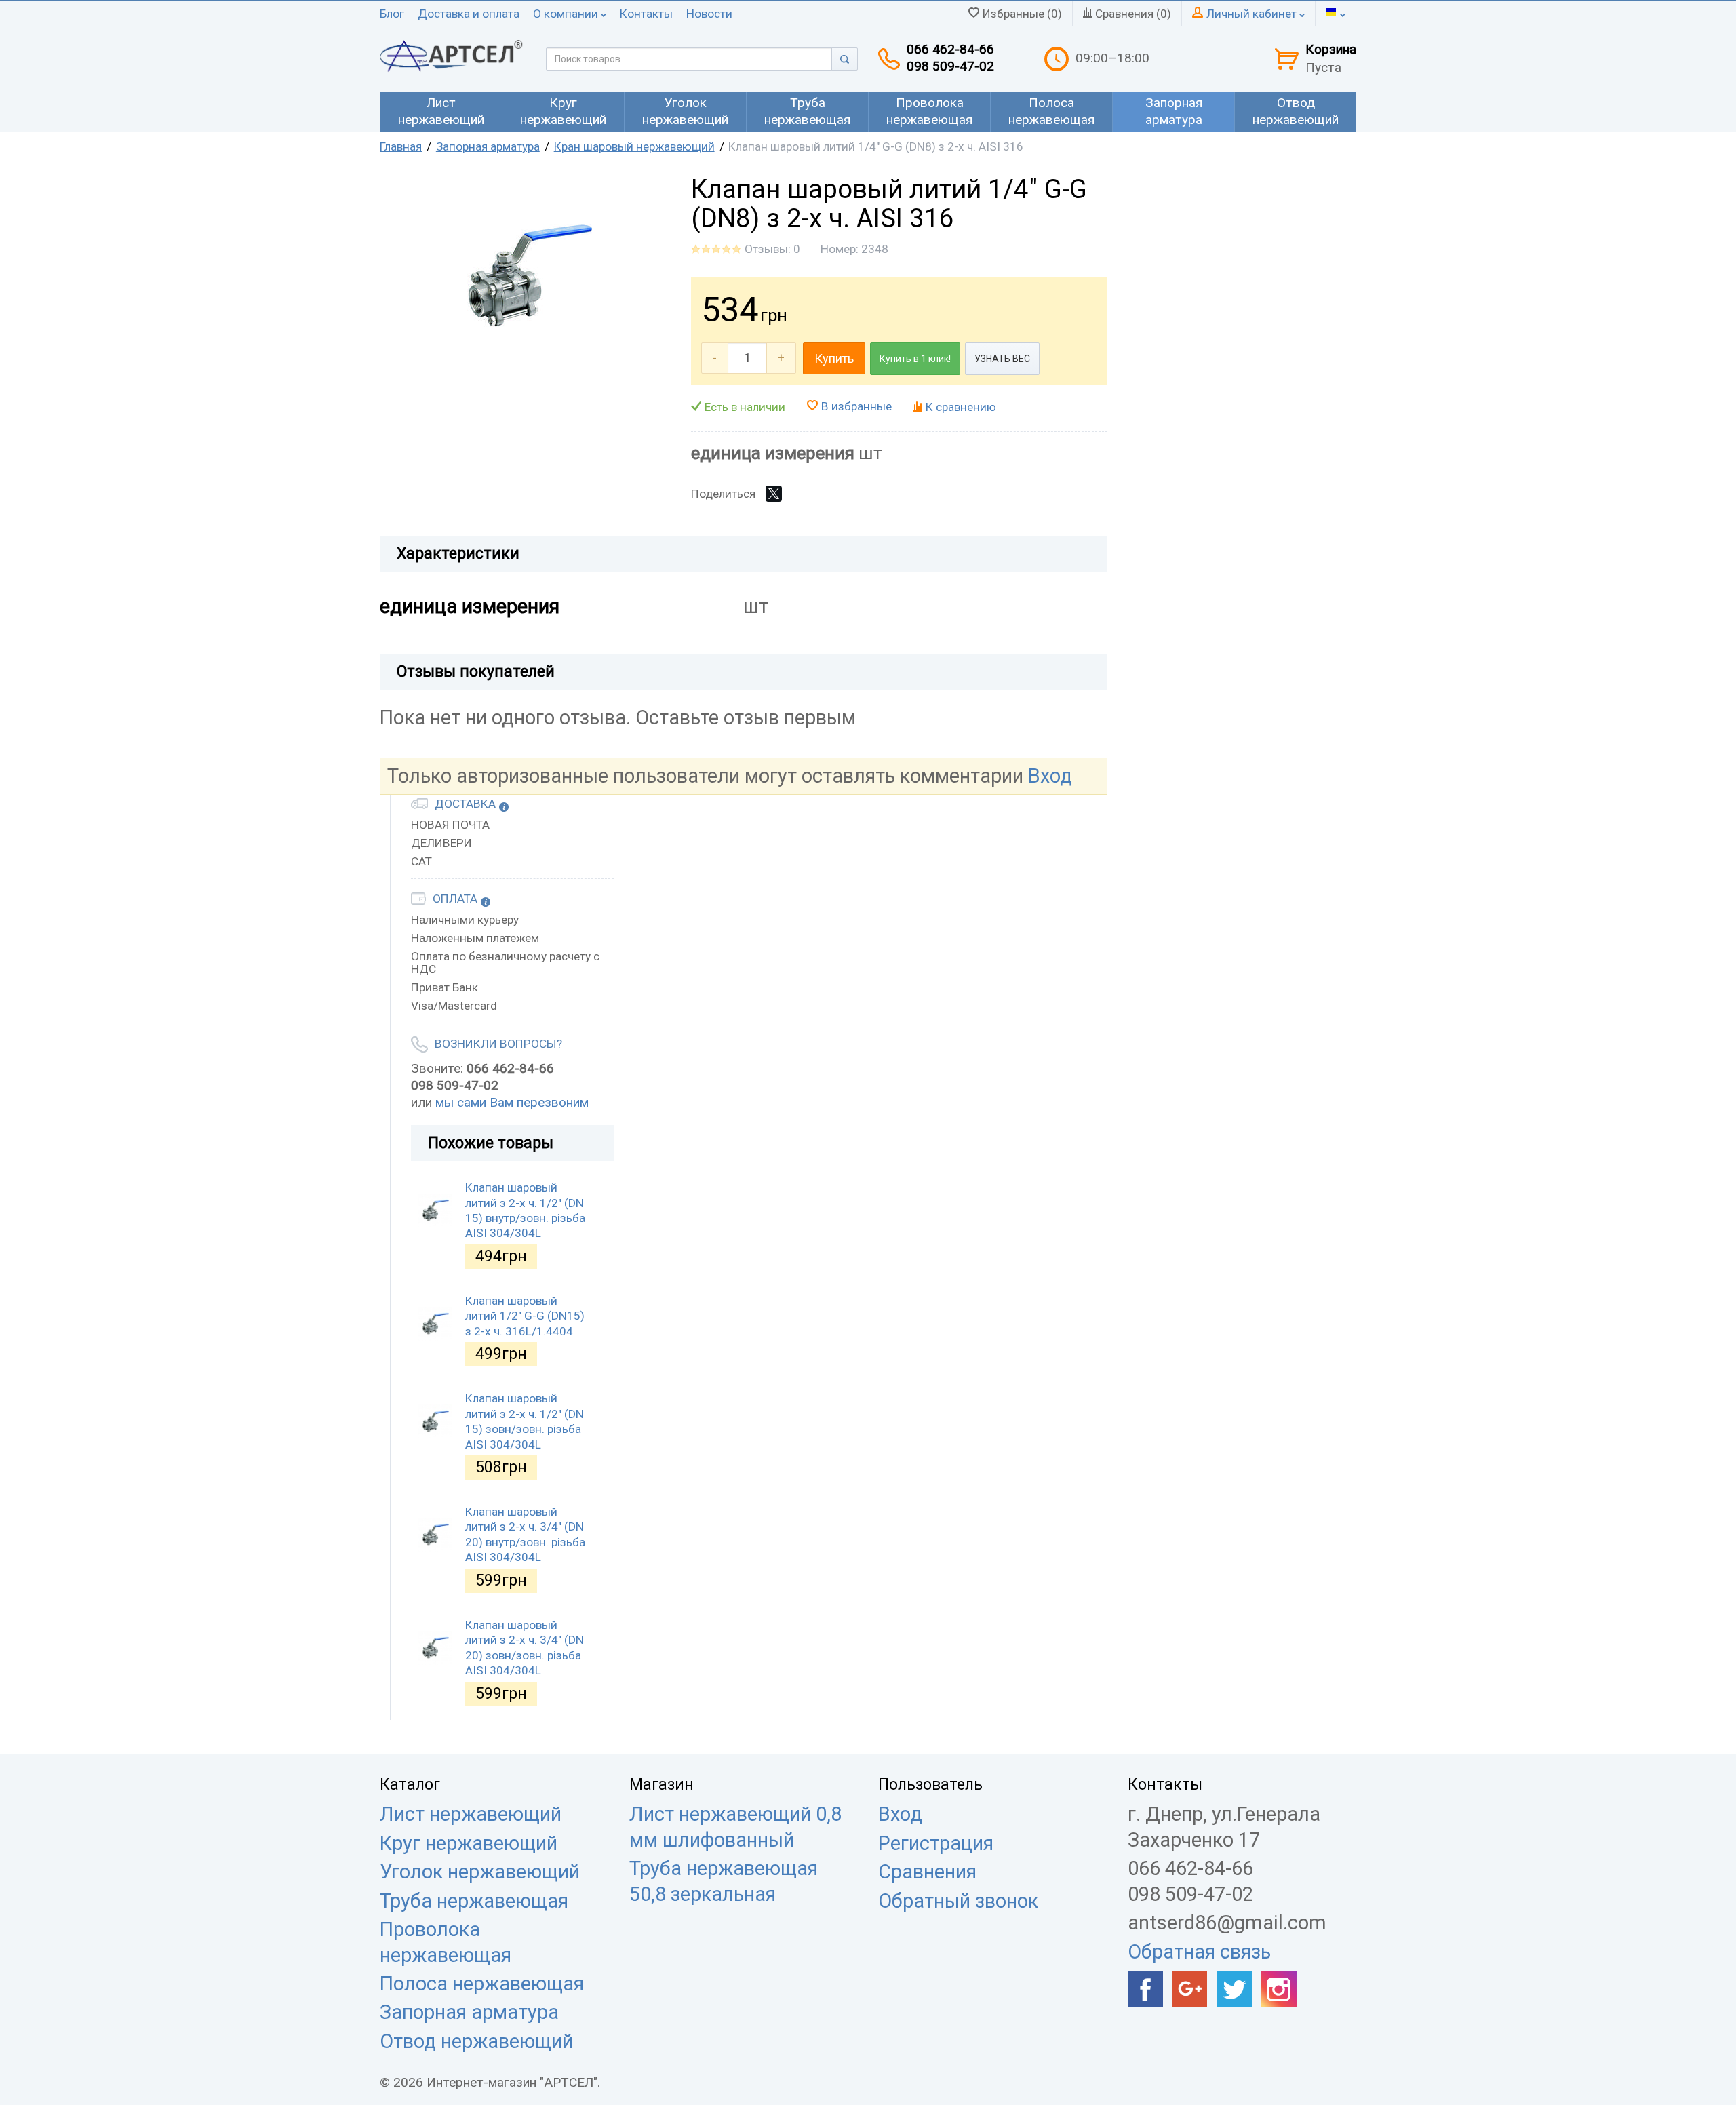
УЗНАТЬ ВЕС (1002, 359)
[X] (774, 494)
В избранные (856, 406)
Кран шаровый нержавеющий (634, 146)
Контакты (646, 14)
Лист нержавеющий (471, 1814)
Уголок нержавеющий (480, 1872)
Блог (392, 14)
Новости (709, 14)
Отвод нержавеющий (476, 2041)
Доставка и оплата (469, 14)
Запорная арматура (488, 146)
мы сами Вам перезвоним (512, 1102)
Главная (401, 146)
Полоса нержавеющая (482, 1984)
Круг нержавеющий (469, 1843)
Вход (1050, 776)
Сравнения (927, 1872)
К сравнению (961, 407)
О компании (567, 14)
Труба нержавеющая (474, 1901)
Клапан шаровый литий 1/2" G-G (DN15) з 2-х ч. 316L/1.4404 (525, 1316)
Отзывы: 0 (772, 249)
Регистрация (936, 1843)
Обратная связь (1199, 1952)
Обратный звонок (958, 1901)
